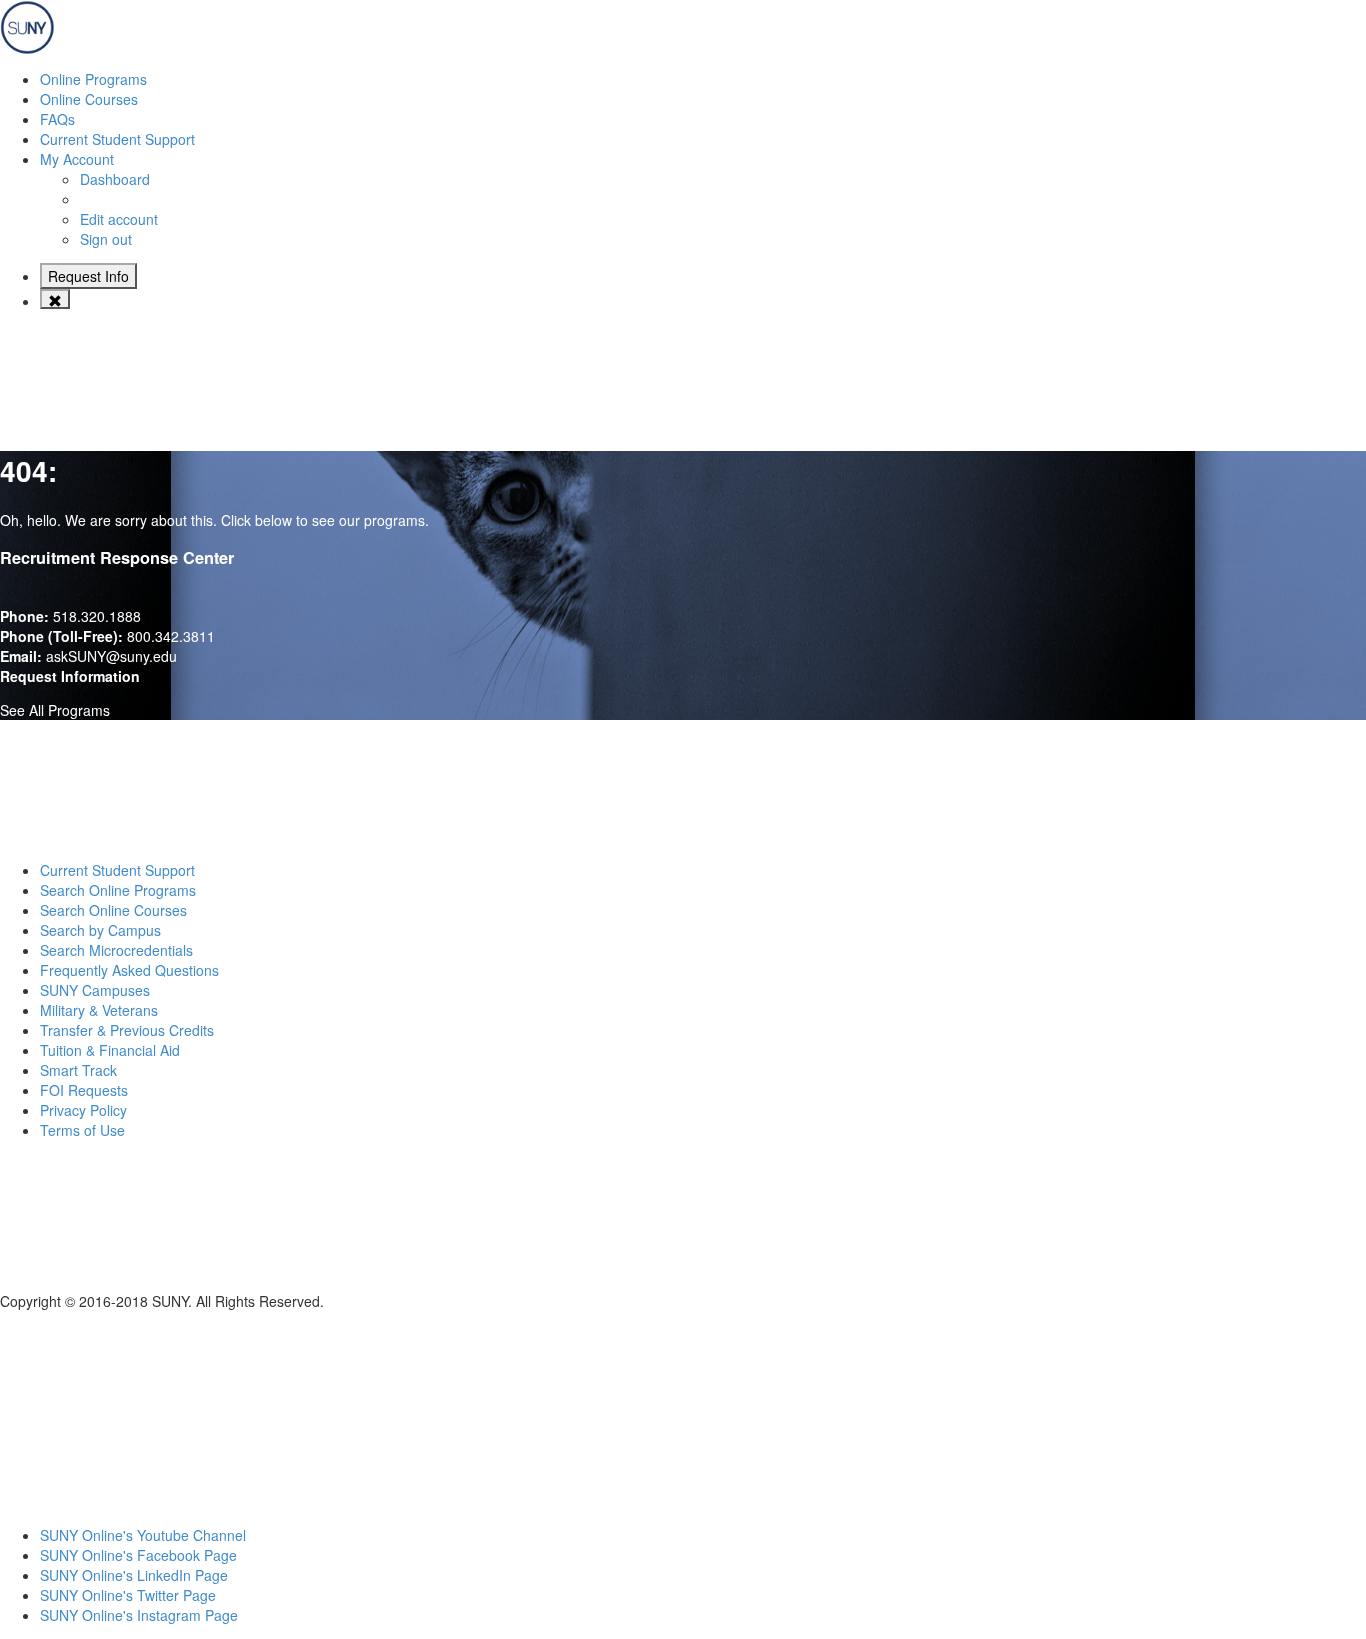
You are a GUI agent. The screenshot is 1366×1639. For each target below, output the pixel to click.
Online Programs (93, 79)
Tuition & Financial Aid (110, 1050)
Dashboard (115, 179)
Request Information (70, 676)
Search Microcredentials (116, 950)
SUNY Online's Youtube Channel (143, 1535)
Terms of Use (82, 1130)
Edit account (119, 219)
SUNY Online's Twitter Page (128, 1595)
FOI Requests (84, 1090)
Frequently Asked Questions (129, 970)
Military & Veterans (99, 1010)
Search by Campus (100, 930)
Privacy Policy (83, 1110)
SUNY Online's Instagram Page (139, 1615)
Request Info (88, 276)
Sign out (106, 239)
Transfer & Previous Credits (127, 1030)
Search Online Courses (113, 910)
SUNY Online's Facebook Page (138, 1555)
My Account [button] (77, 159)
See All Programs (55, 710)
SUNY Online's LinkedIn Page (134, 1575)
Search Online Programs (118, 890)
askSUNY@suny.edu (111, 656)
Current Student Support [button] (117, 139)
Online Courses (89, 99)
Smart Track (78, 1070)
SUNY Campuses (95, 990)
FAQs (57, 119)
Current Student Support (117, 870)
